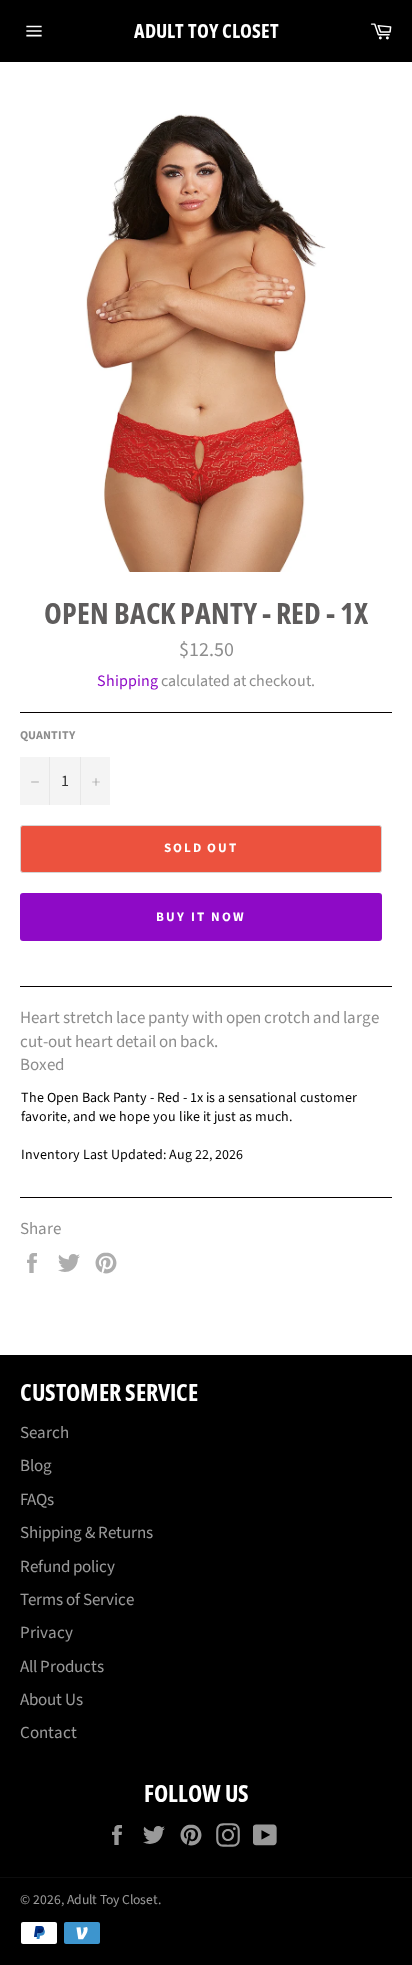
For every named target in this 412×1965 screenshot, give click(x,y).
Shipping (127, 681)
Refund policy (67, 1567)
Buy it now (201, 917)
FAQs (37, 1500)
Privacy (46, 1633)
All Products (62, 1667)
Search (44, 1433)
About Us (51, 1700)
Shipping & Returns (86, 1533)
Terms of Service (77, 1600)
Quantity (47, 736)
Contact (48, 1733)
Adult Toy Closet (206, 30)
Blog (36, 1466)
